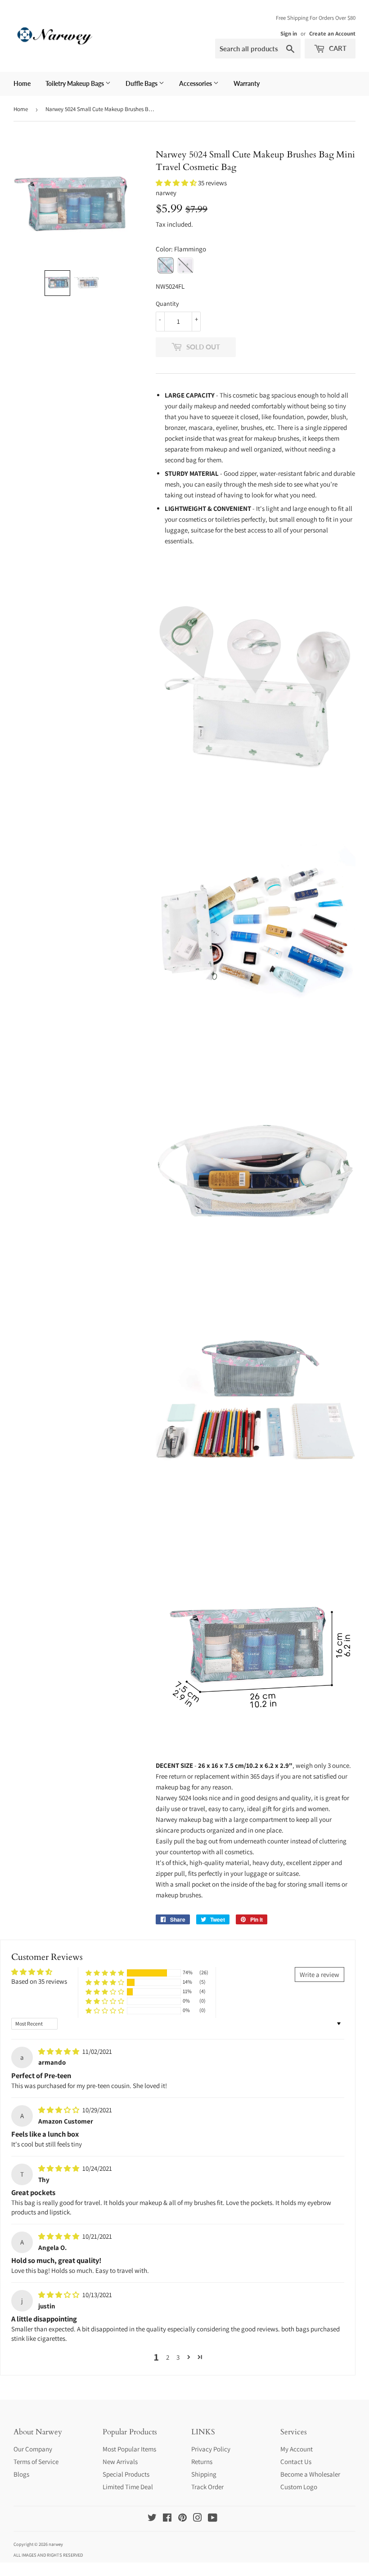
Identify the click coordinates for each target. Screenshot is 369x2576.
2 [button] (168, 2357)
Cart (337, 48)
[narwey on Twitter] (152, 2519)
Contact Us (296, 2462)
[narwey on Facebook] (167, 2519)
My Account (297, 2449)
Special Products (126, 2474)
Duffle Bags (142, 83)
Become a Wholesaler (310, 2474)
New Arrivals (120, 2462)
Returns (202, 2462)
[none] (57, 283)
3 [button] (178, 2357)
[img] (59, 2051)
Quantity (167, 304)
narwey (56, 2544)
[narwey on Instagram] (198, 2519)
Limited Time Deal (128, 2487)
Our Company (33, 2449)
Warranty (247, 83)
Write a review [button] (319, 1974)
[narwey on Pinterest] (182, 2519)
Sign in (289, 34)
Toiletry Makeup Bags (75, 83)
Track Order (207, 2487)
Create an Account (332, 34)
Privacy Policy (211, 2449)
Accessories (196, 83)
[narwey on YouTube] (213, 2519)
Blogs (21, 2474)
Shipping (204, 2474)
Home (22, 83)
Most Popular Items (129, 2449)
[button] (177, 183)
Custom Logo (299, 2487)
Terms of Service (36, 2462)
